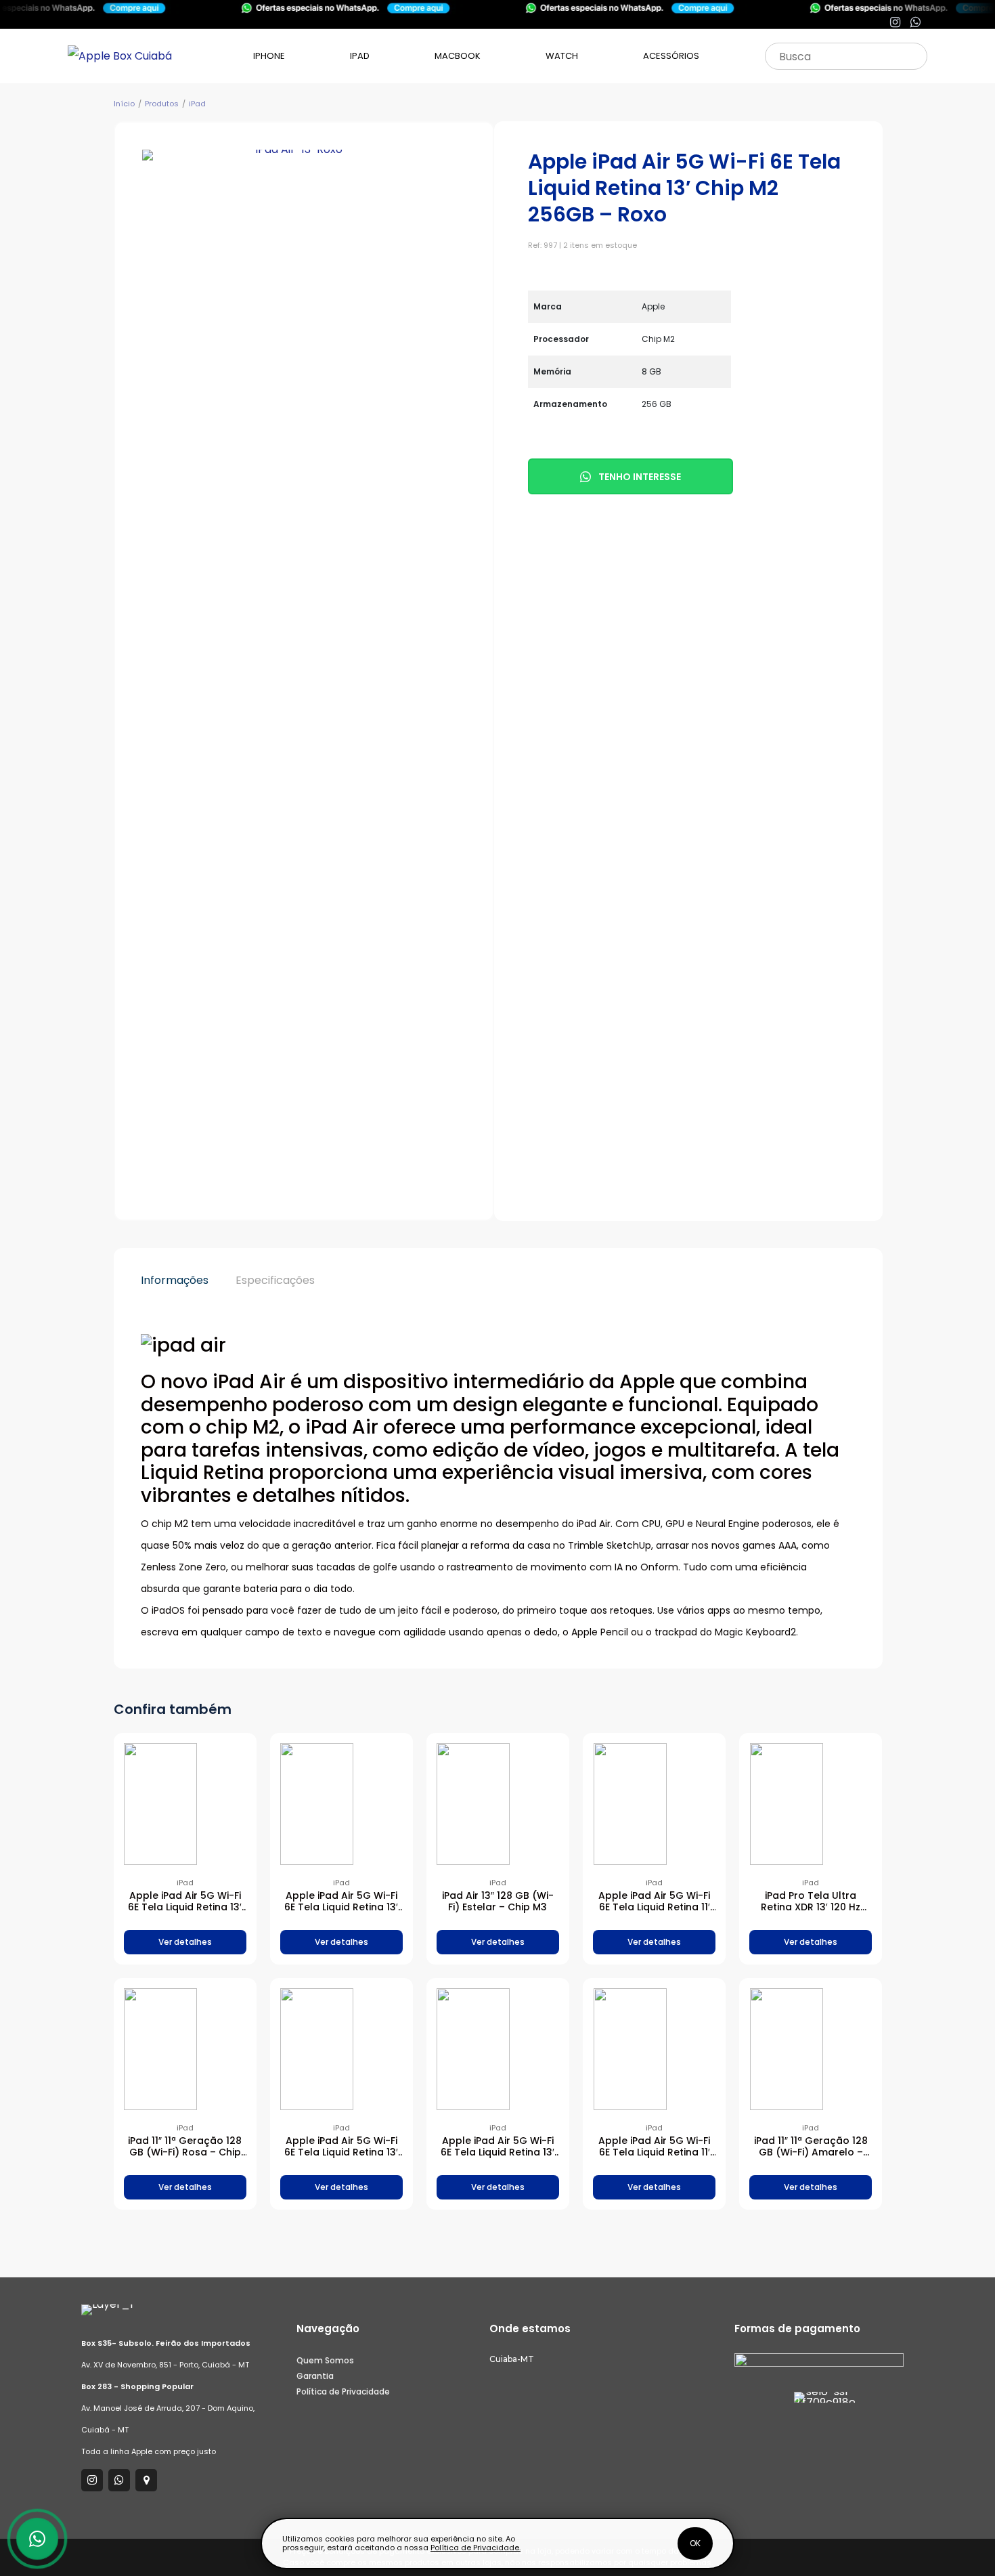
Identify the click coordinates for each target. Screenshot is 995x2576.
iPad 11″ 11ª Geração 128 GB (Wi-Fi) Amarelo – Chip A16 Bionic (811, 2152)
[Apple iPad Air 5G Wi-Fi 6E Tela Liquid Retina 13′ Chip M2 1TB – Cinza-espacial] (497, 2049)
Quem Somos (325, 2360)
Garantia (315, 2376)
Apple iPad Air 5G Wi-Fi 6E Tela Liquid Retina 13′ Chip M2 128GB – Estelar (185, 1907)
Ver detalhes (185, 1942)
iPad (360, 56)
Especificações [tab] (275, 1280)
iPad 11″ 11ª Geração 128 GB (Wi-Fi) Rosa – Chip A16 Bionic (185, 2152)
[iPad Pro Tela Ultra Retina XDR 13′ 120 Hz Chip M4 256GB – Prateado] (811, 1804)
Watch (562, 56)
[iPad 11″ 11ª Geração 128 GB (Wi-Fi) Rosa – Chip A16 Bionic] (185, 2049)
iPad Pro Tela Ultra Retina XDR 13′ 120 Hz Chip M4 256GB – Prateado (811, 1912)
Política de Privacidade (343, 2391)
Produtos (162, 104)
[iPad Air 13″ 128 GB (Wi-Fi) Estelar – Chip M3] (497, 1804)
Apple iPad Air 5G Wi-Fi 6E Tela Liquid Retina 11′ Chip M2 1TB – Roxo (654, 1907)
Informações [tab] (175, 1280)
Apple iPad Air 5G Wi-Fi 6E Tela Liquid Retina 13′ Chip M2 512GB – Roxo (341, 1907)
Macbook (458, 56)
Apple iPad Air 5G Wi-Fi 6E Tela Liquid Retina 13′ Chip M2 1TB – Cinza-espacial (497, 2158)
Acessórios (671, 56)
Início (124, 104)
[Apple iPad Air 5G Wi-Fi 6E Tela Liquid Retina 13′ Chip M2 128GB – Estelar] (185, 1804)
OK (695, 2543)
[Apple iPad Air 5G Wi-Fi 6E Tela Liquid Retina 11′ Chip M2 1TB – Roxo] (655, 1804)
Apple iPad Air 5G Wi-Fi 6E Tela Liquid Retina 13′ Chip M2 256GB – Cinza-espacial (341, 2158)
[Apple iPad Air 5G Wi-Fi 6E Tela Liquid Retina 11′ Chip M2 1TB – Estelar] (655, 2049)
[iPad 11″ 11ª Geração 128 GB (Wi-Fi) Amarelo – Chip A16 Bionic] (811, 2049)
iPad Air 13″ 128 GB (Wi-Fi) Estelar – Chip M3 (498, 1901)
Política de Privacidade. (476, 2548)
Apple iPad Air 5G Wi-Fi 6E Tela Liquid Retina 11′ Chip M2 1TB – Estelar (654, 2152)
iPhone (269, 56)
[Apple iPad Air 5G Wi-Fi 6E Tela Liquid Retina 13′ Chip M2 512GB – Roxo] (341, 1804)
